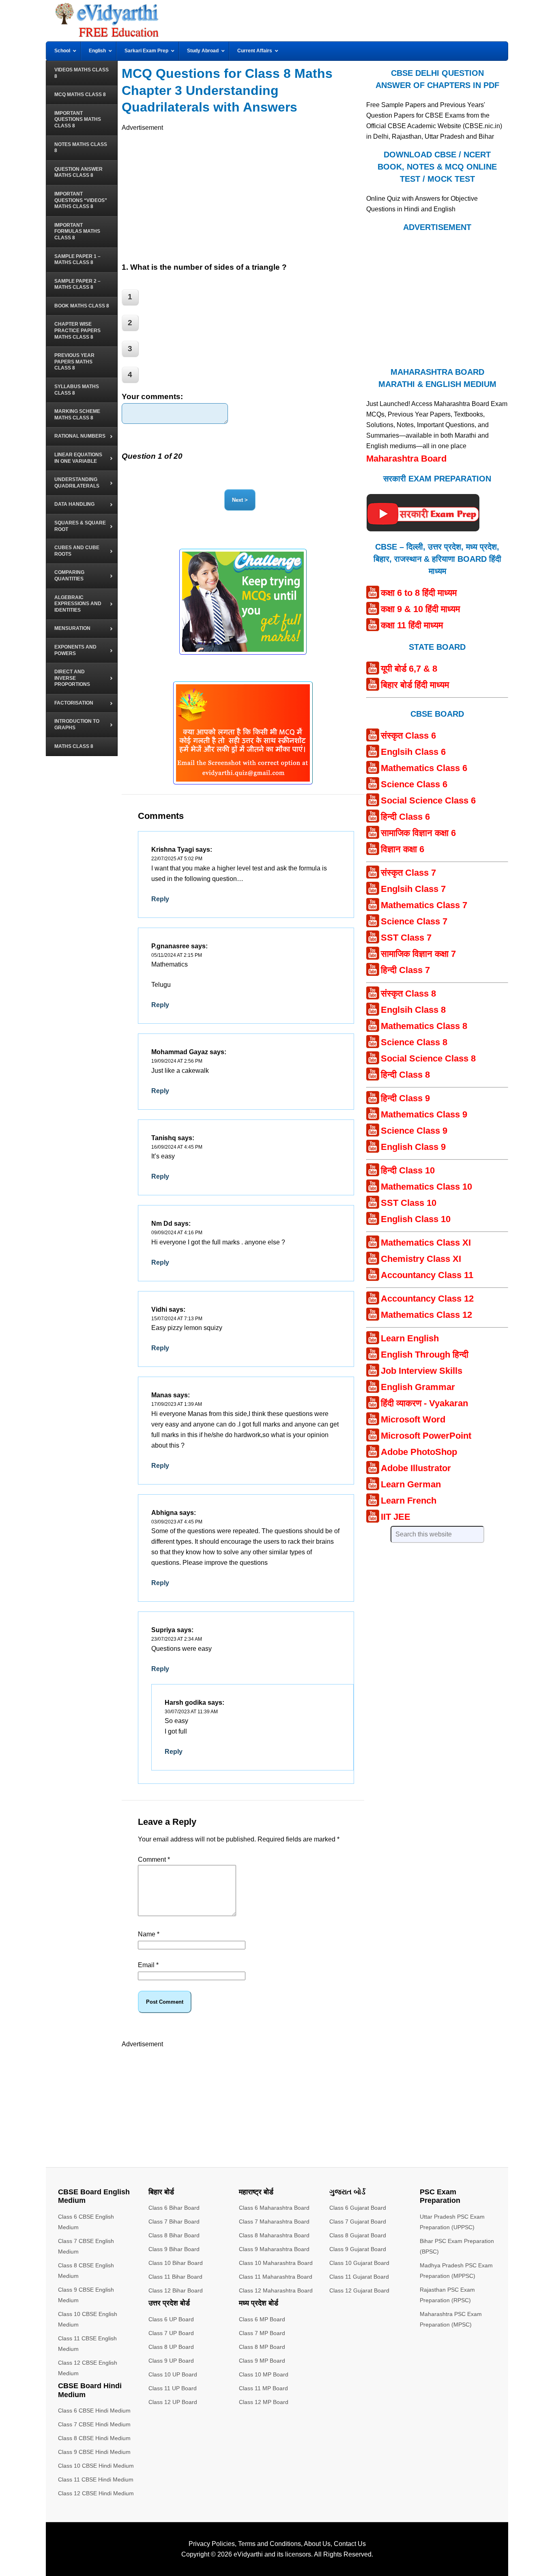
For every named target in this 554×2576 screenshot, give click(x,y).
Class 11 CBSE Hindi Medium (96, 2479)
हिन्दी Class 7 (405, 970)
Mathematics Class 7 (424, 905)
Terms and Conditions (269, 2544)
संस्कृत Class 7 (408, 873)
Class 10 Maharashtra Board (276, 2263)
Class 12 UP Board (173, 2402)
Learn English (410, 1338)
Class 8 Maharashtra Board (274, 2235)
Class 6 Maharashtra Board (274, 2208)
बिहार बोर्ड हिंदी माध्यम (415, 685)
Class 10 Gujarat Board (359, 2263)
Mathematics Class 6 (424, 768)
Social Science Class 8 (428, 1058)
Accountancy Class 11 (427, 1275)
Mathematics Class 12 (426, 1315)
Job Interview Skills (422, 1371)
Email (148, 1965)
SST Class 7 (406, 938)
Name (149, 1934)
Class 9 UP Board (171, 2361)
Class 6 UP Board (171, 2319)
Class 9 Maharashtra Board (274, 2249)
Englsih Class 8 (413, 1010)
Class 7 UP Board (171, 2333)
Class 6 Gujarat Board (358, 2208)
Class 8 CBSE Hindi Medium (94, 2438)
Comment (154, 1859)
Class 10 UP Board (173, 2374)
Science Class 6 (414, 784)
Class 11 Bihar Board (175, 2277)
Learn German (411, 1484)
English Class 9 (413, 1147)
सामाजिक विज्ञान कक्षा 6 (418, 833)
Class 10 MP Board (264, 2374)
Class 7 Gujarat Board (358, 2222)
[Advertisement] (243, 190)
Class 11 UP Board (173, 2388)
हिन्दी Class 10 (408, 1170)
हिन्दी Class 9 (405, 1098)
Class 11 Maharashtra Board (276, 2277)
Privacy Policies (212, 2544)
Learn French (409, 1501)
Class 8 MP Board (262, 2347)
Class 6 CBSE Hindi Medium (94, 2411)
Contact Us (350, 2544)
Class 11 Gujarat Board (359, 2277)
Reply (160, 899)
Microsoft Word (413, 1419)
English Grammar (418, 1387)
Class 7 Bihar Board (174, 2222)
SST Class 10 (409, 1203)
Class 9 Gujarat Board (358, 2249)
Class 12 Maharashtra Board (276, 2290)
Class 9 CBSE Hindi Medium (94, 2452)
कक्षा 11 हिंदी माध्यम (412, 625)
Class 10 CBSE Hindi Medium (96, 2466)
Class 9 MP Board (262, 2361)
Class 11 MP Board (263, 2388)
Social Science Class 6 (428, 800)
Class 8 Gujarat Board (358, 2235)
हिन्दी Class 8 (405, 1075)
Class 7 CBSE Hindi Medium (94, 2424)
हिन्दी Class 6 (405, 817)
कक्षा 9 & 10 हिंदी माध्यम (420, 609)
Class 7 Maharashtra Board (274, 2222)
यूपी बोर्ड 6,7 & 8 (409, 669)
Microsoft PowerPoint (426, 1436)
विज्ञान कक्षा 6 (403, 849)
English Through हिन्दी (425, 1355)
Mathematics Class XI (426, 1243)
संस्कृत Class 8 (408, 994)
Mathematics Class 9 (424, 1114)
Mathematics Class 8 (424, 1026)
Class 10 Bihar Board (176, 2263)
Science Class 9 (414, 1131)
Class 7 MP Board (262, 2333)
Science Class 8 (414, 1042)
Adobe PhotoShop (419, 1452)
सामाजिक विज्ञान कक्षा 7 (418, 954)
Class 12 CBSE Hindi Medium (96, 2493)
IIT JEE (396, 1517)
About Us (317, 2544)
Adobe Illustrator (416, 1468)
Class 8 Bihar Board (174, 2235)
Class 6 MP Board (262, 2319)
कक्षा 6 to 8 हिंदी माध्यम (419, 593)
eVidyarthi (248, 2554)
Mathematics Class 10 (426, 1187)
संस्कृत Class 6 (408, 736)
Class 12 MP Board (264, 2402)
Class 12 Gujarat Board (359, 2290)
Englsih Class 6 (413, 752)
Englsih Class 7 (413, 889)
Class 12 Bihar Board (176, 2290)
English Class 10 (416, 1219)
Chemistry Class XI (421, 1259)
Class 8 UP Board (171, 2347)
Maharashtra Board (406, 459)
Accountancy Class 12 (427, 1299)
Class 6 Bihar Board (174, 2208)
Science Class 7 (414, 921)
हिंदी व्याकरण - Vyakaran (424, 1403)
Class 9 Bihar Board (174, 2249)
